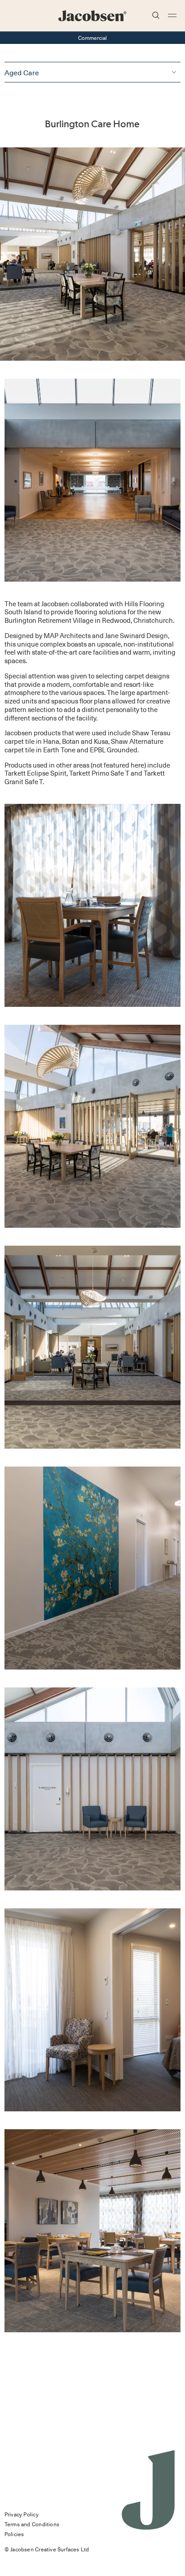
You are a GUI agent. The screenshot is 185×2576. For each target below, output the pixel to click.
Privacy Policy (22, 2514)
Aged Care (22, 72)
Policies (14, 2534)
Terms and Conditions (32, 2524)
